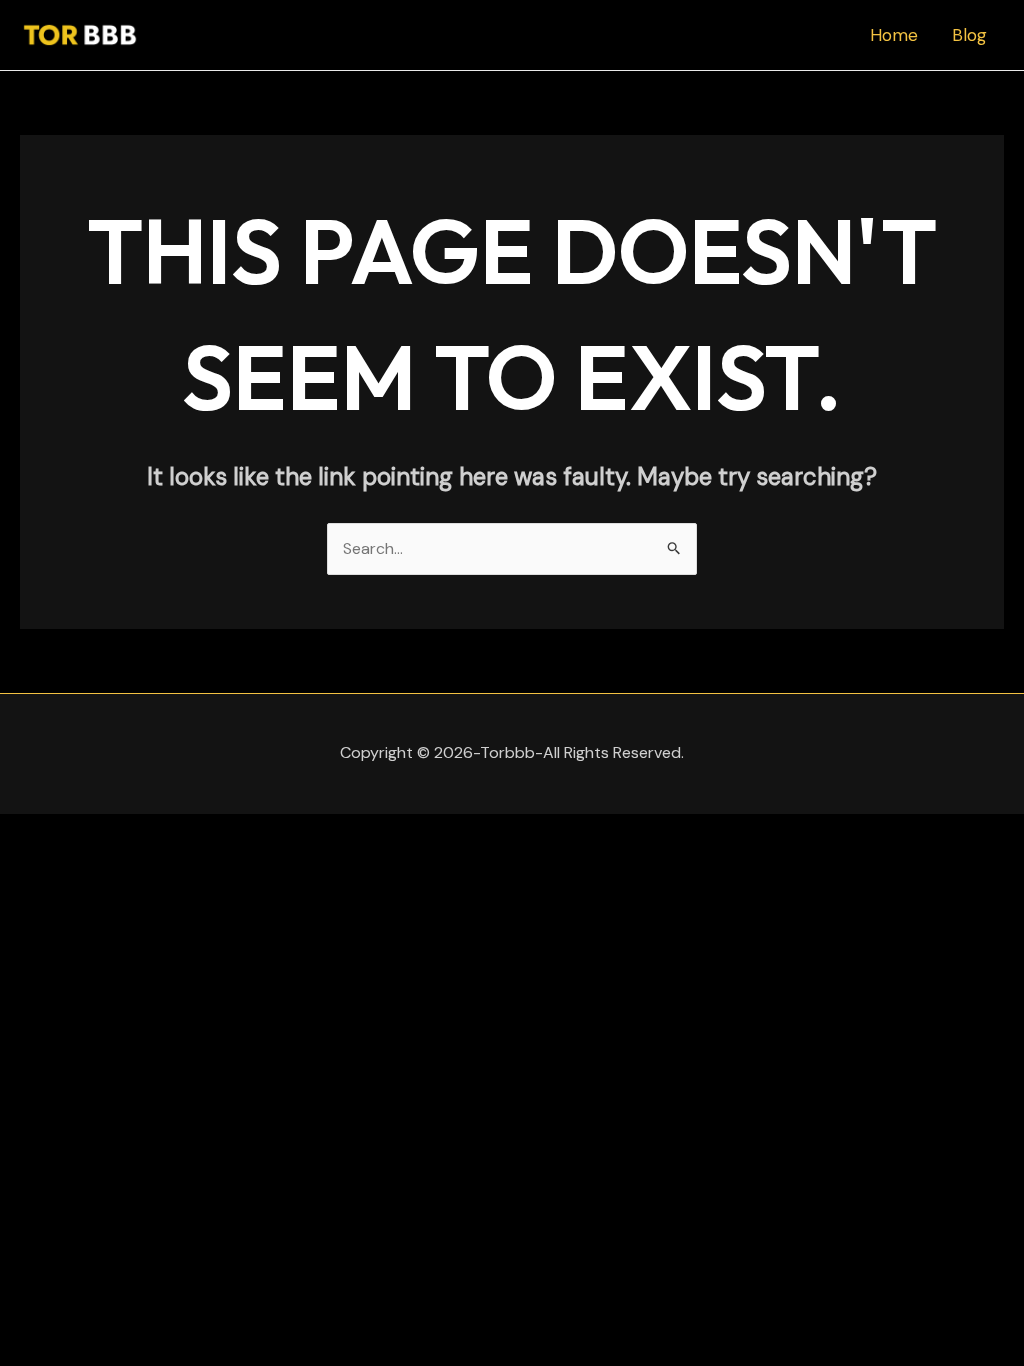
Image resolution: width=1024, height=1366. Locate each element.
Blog (969, 35)
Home (894, 35)
